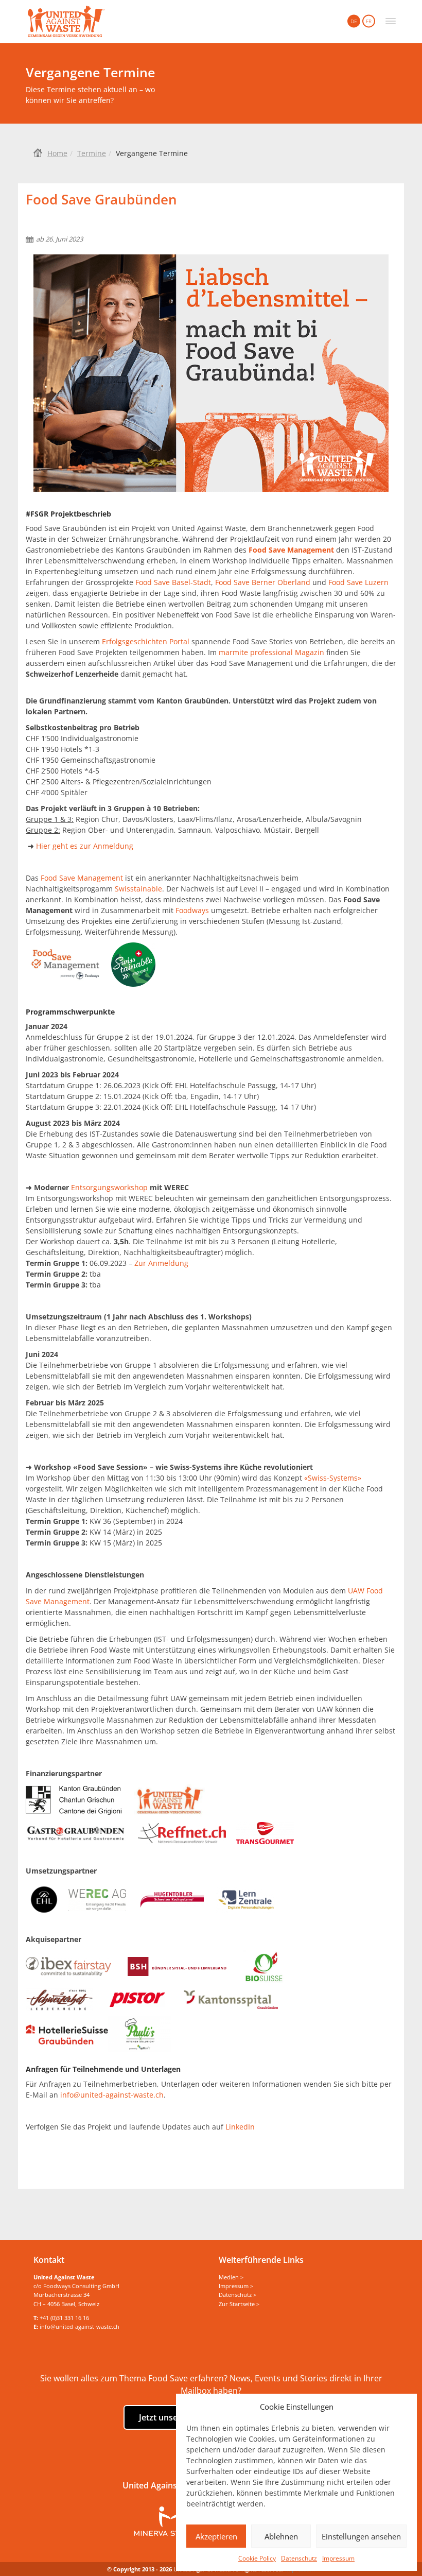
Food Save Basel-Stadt (173, 582)
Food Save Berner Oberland (264, 582)
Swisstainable (138, 889)
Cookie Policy (257, 2558)
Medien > (231, 2277)
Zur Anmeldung (161, 1263)
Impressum (338, 2558)
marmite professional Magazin (271, 652)
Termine (92, 153)
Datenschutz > (238, 2295)
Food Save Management (82, 878)
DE (354, 21)
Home (57, 153)
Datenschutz (299, 2558)
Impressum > (236, 2286)
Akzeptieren (216, 2536)
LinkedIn (240, 2127)
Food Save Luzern (358, 582)
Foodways (192, 910)
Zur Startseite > (239, 2304)
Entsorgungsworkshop (109, 1187)
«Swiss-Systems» (333, 1478)
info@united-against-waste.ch (112, 2095)
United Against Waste (66, 22)
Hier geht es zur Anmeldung (85, 846)
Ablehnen (281, 2536)
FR (369, 21)
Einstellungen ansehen (361, 2536)
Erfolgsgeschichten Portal (146, 641)
